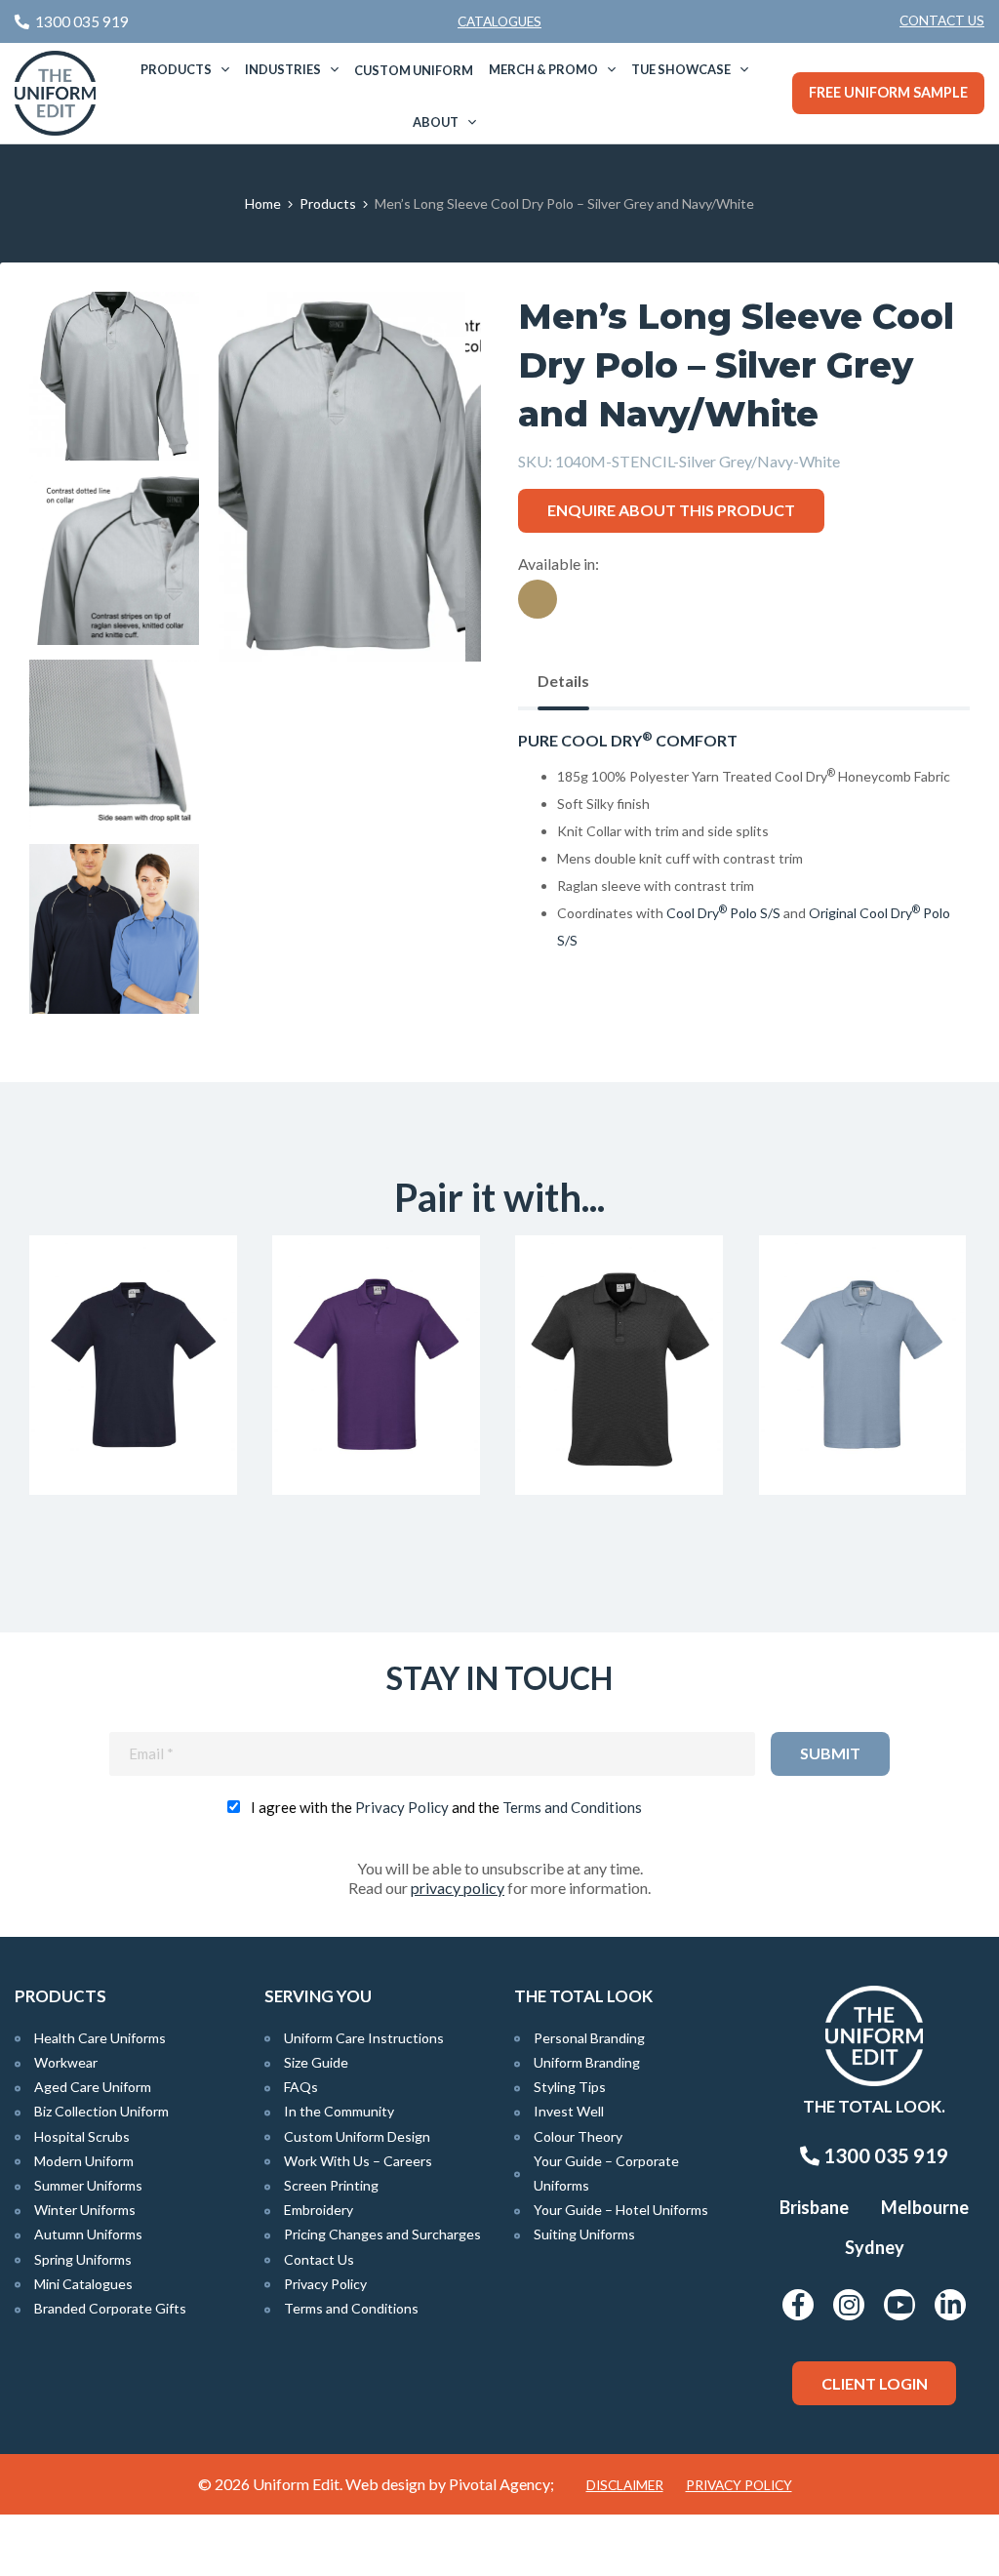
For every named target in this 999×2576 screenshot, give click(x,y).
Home (263, 203)
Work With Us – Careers (358, 2161)
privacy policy (458, 1888)
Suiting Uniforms (584, 2234)
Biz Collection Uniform (101, 2111)
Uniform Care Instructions (364, 2038)
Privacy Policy (402, 1807)
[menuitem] (942, 21)
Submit (830, 1753)
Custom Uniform (414, 70)
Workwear (66, 2062)
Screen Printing (331, 2185)
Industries (283, 69)
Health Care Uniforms (100, 2038)
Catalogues (499, 21)
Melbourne (925, 2207)
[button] (436, 337)
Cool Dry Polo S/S (723, 913)
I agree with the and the (446, 1807)
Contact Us (942, 20)
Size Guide (316, 2062)
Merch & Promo (543, 69)
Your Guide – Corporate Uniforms (606, 2173)
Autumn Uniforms (88, 2234)
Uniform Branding (587, 2062)
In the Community (339, 2111)
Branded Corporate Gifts (110, 2308)
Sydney (875, 2247)
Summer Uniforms (88, 2185)
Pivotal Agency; (501, 2484)
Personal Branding (589, 2038)
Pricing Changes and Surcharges (382, 2234)
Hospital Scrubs (82, 2136)
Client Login (875, 2383)
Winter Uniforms (85, 2210)
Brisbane (814, 2207)
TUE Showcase (681, 69)
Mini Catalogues (83, 2284)
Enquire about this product (671, 510)
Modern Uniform (84, 2161)
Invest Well (569, 2111)
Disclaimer (625, 2485)
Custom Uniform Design (357, 2136)
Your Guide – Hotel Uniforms (621, 2210)
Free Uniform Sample (888, 92)
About (436, 122)
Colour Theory (578, 2136)
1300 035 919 (884, 2155)
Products (176, 69)
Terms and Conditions (572, 1807)
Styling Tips (570, 2087)
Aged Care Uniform (93, 2087)
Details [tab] (563, 681)
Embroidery (319, 2210)
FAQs (301, 2087)
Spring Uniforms (83, 2259)
